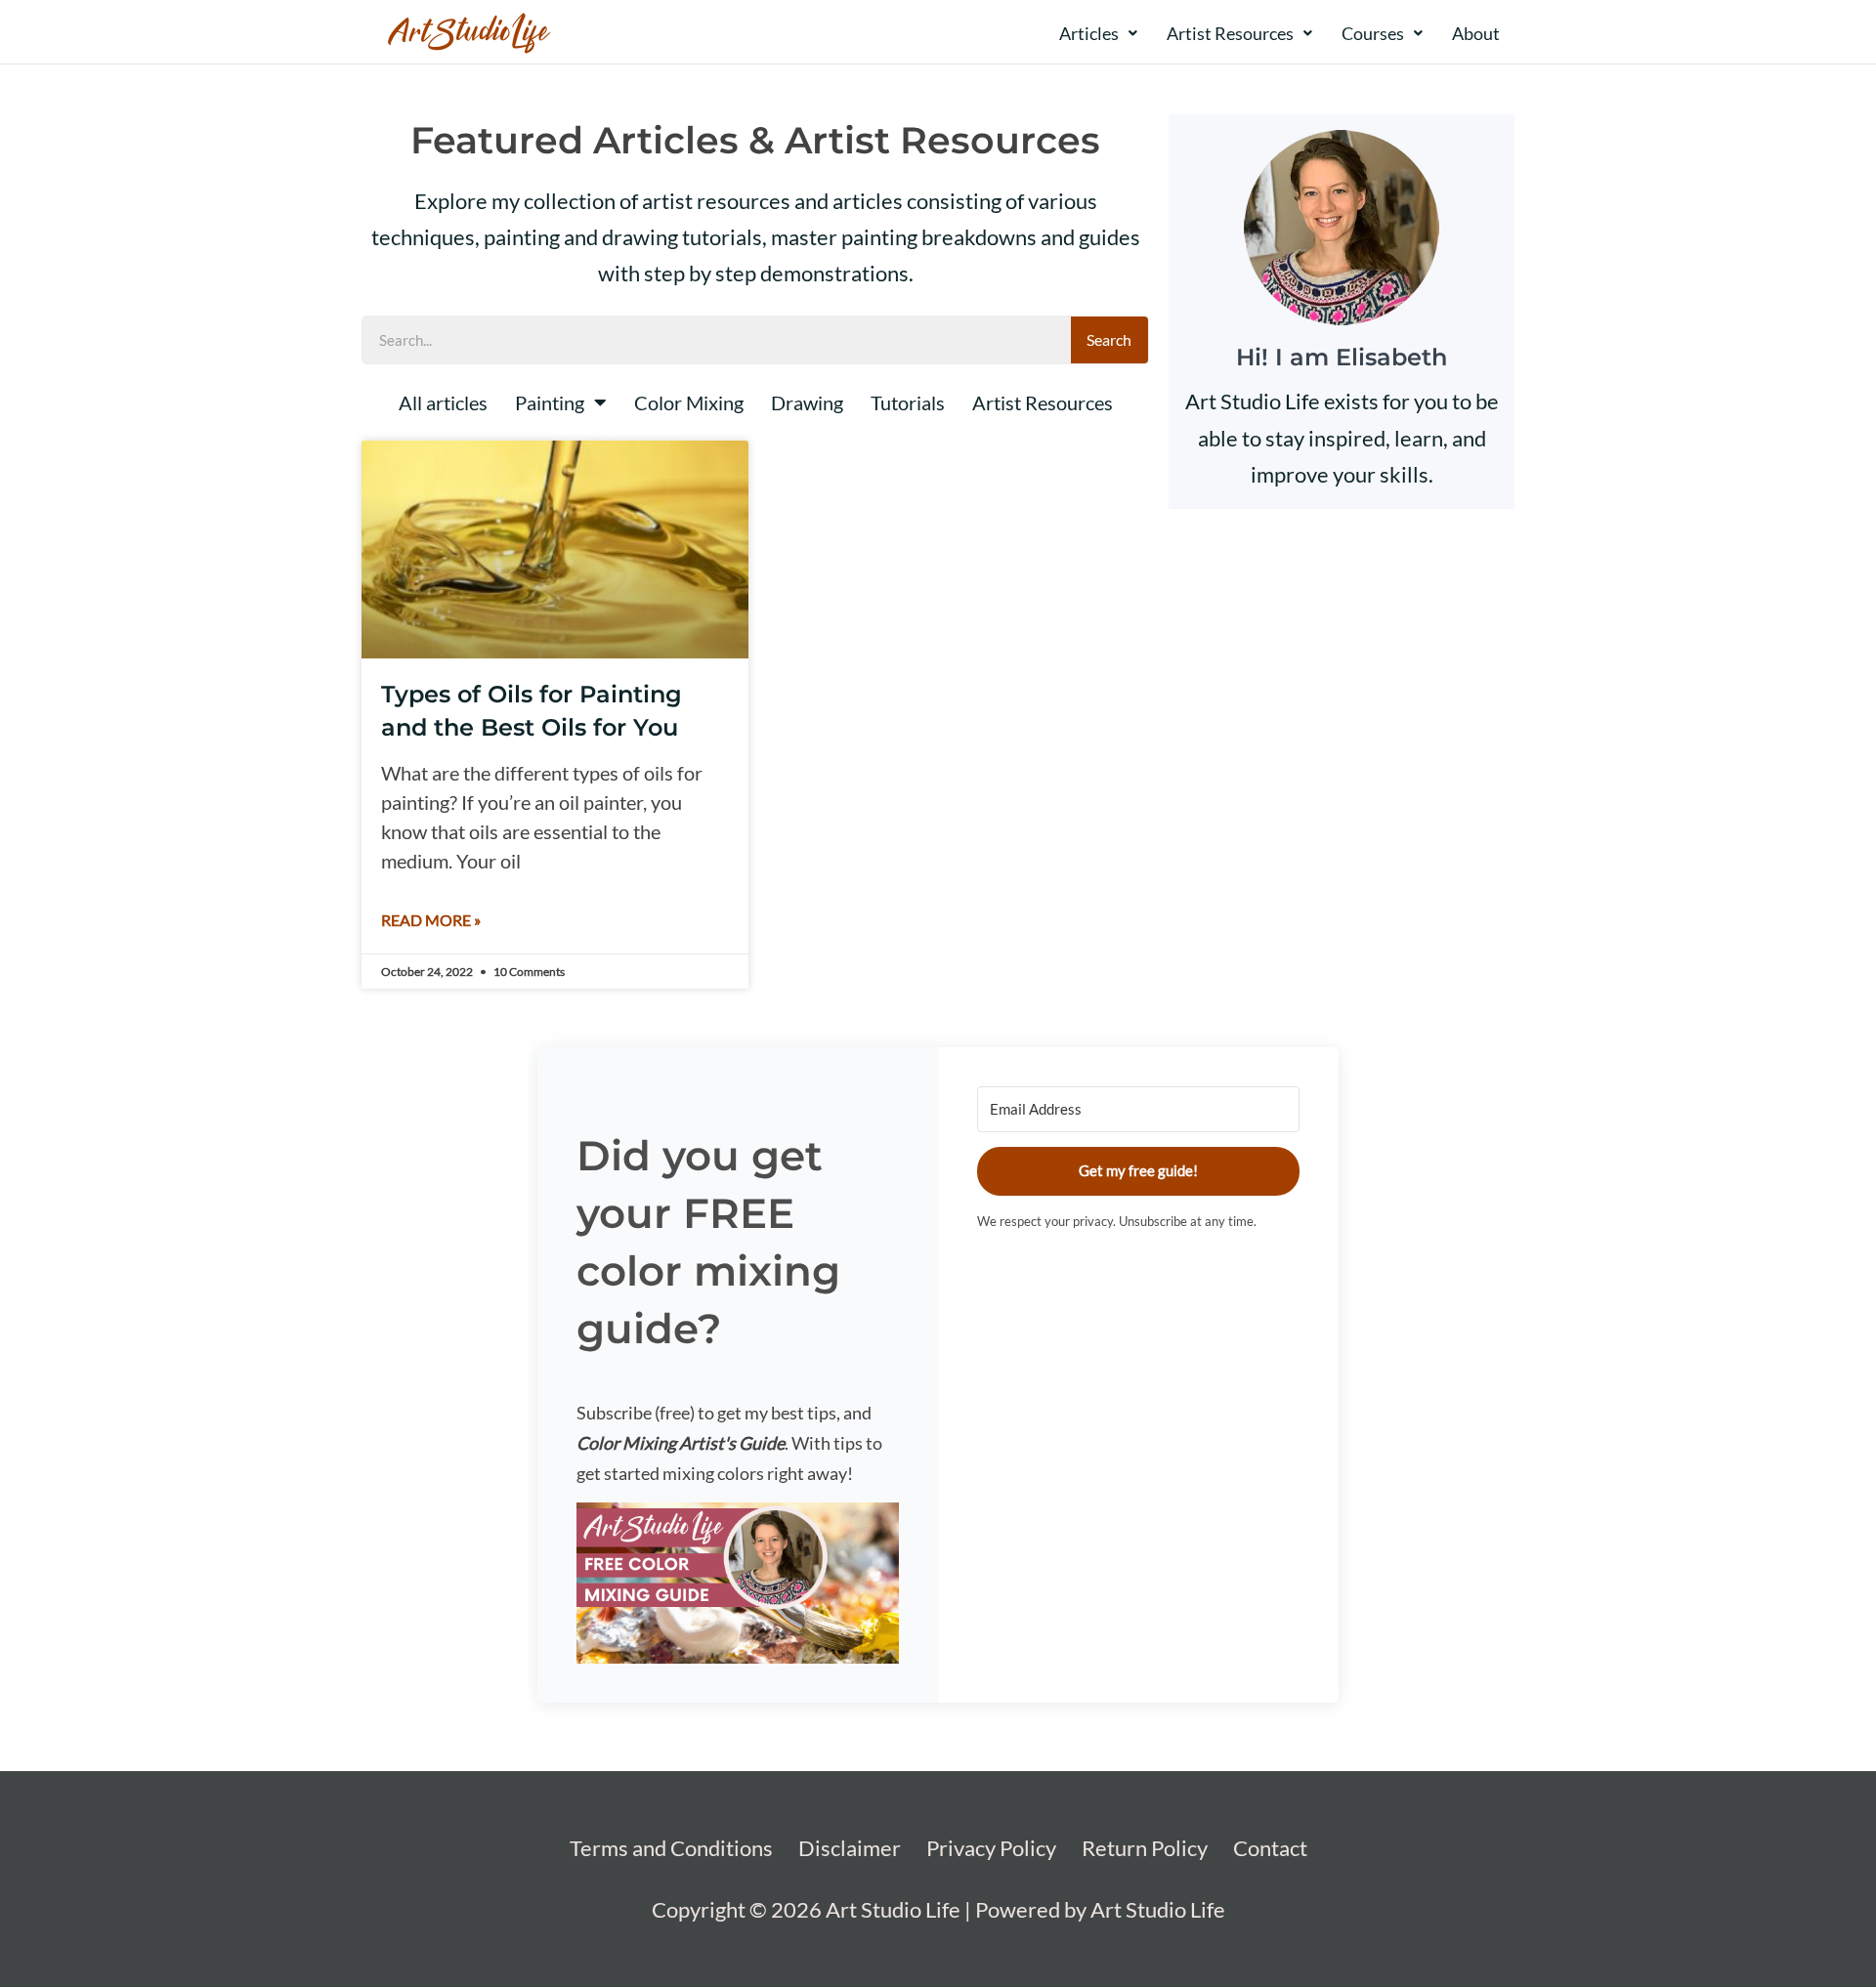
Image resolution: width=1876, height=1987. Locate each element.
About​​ (1476, 33)
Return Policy (1145, 1848)
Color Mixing (689, 402)
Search (1109, 339)
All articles (443, 402)
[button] (738, 1583)
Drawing (807, 402)
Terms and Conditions (671, 1848)
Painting (550, 402)
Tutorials (908, 402)
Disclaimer (850, 1848)
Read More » (431, 920)
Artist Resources (1230, 33)
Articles (1089, 33)
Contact (1270, 1848)
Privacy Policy (991, 1848)
